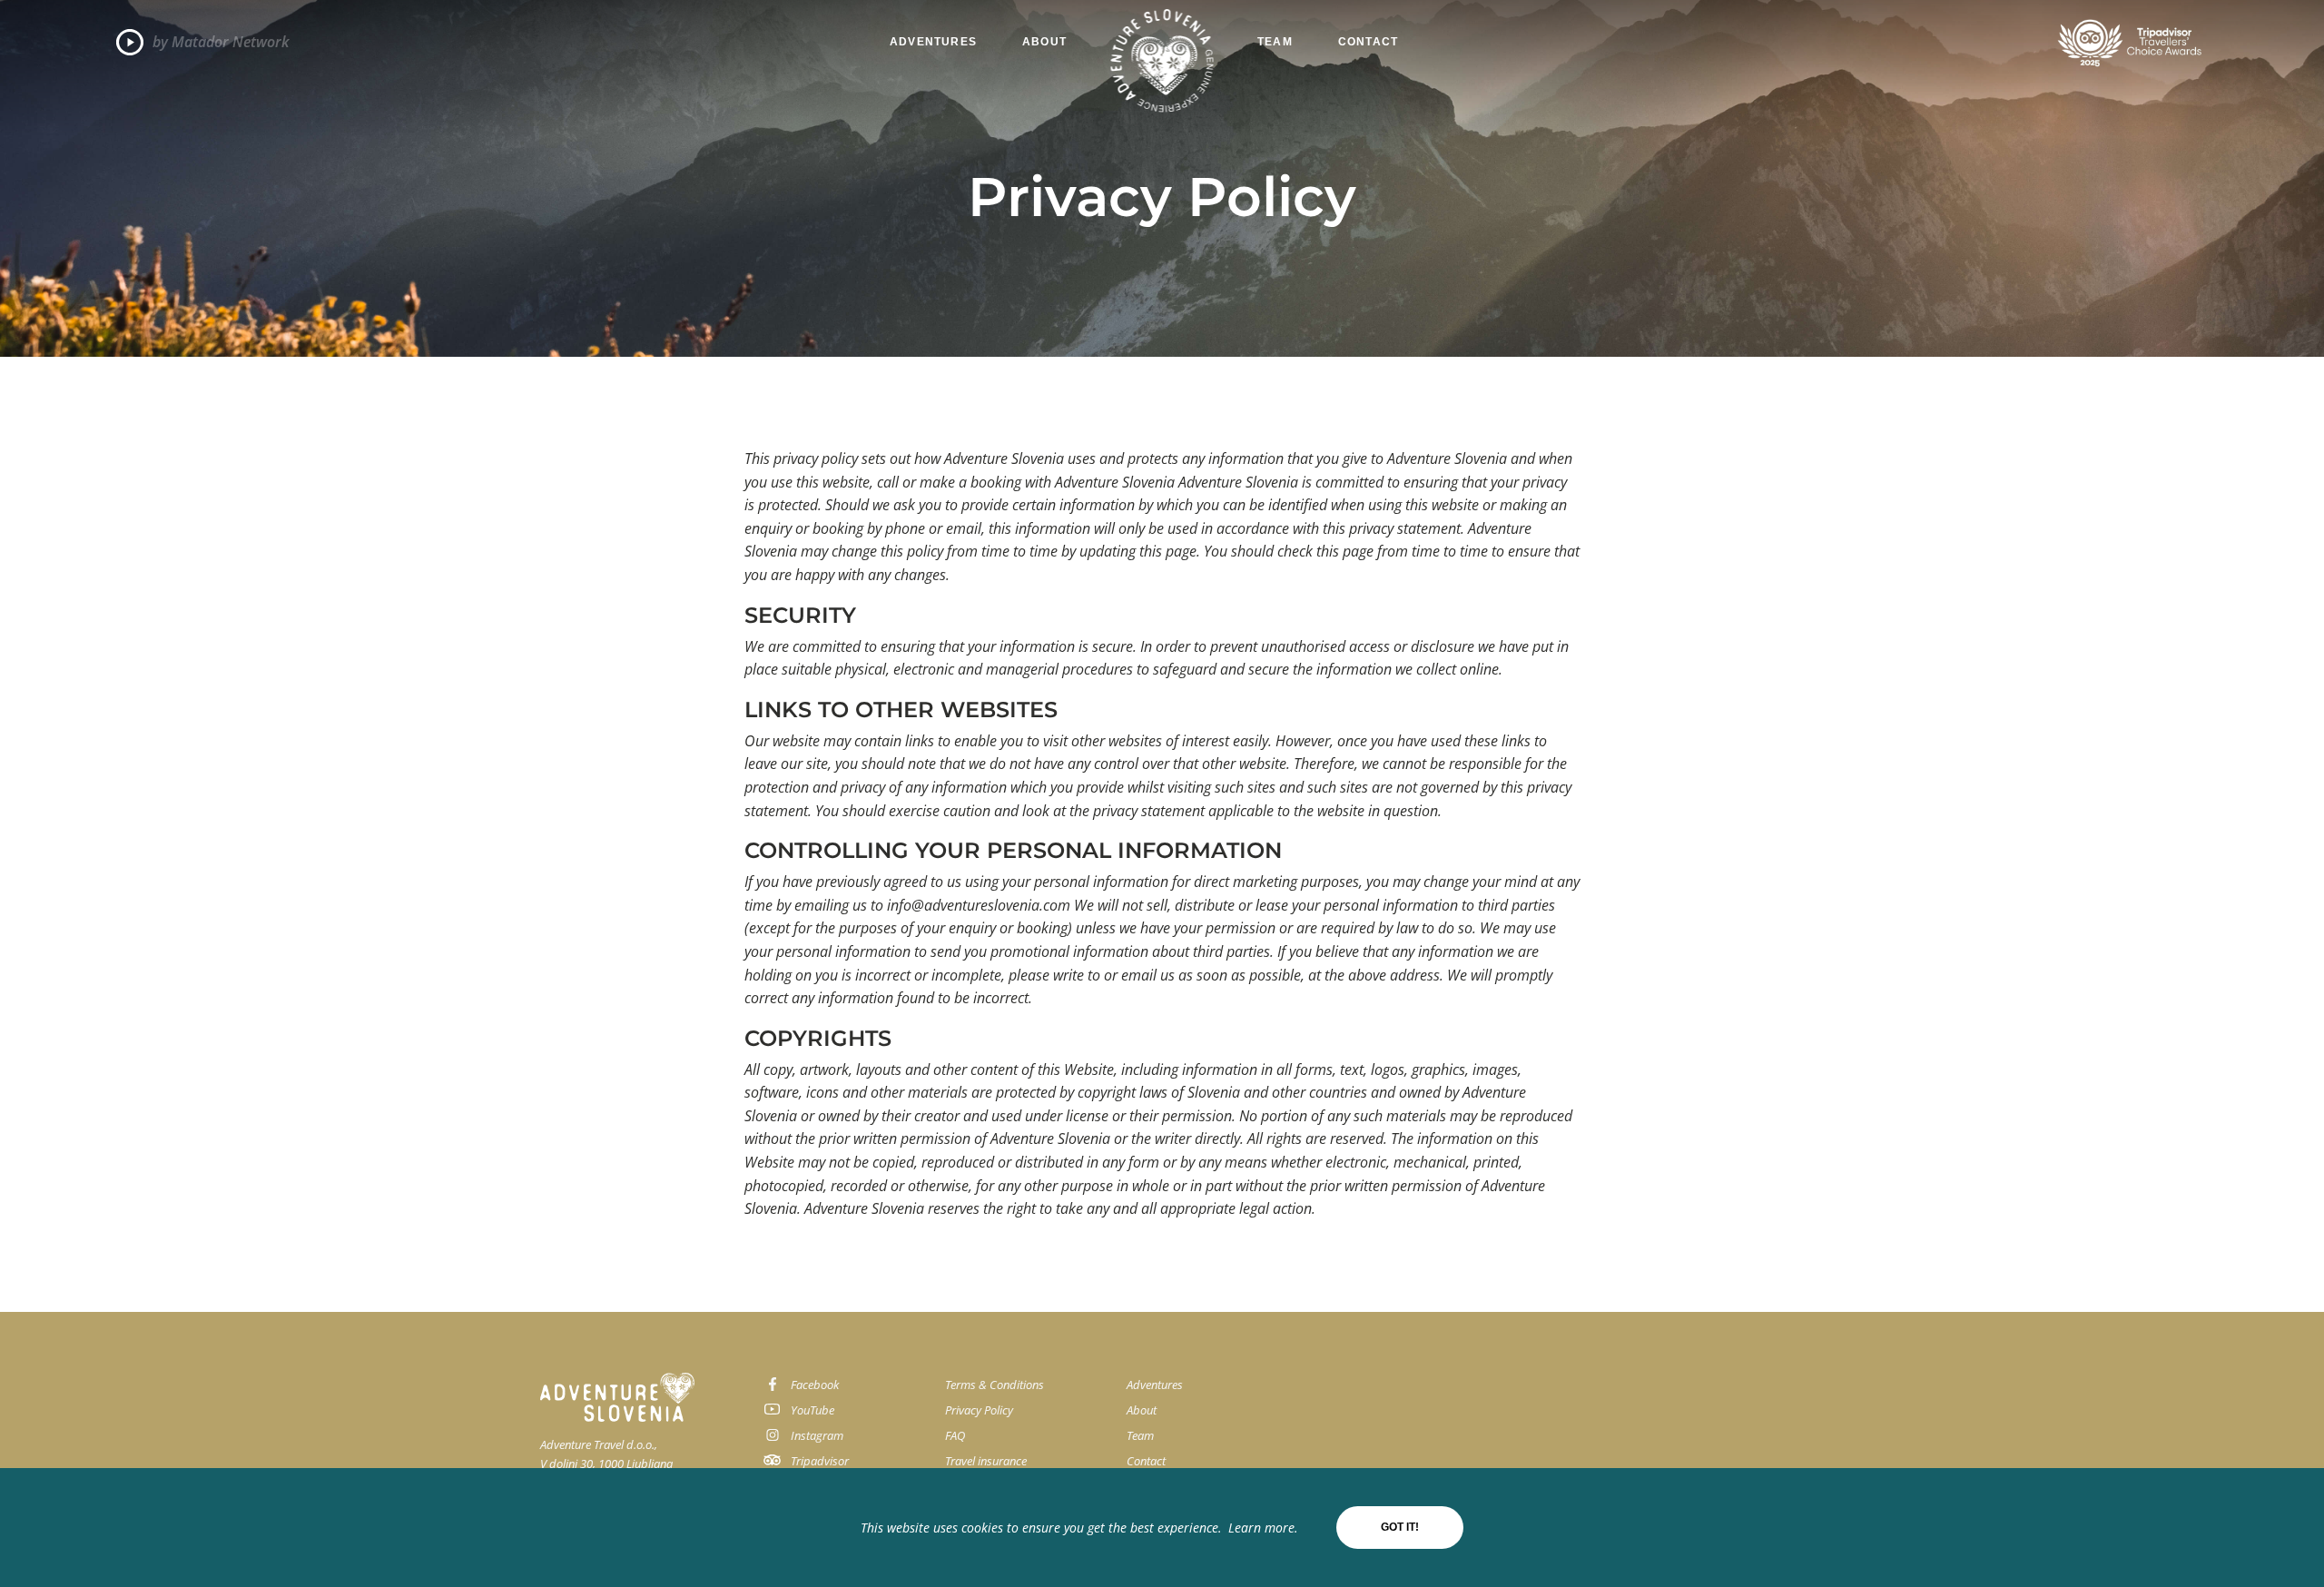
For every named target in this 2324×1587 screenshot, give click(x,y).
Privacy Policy (979, 1410)
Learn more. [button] (1263, 1528)
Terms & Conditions (995, 1385)
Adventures (933, 42)
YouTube (812, 1410)
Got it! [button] (1400, 1527)
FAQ (955, 1435)
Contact (1368, 42)
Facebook (815, 1385)
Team (1275, 42)
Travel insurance (986, 1461)
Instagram (817, 1435)
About (1044, 42)
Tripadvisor (820, 1461)
